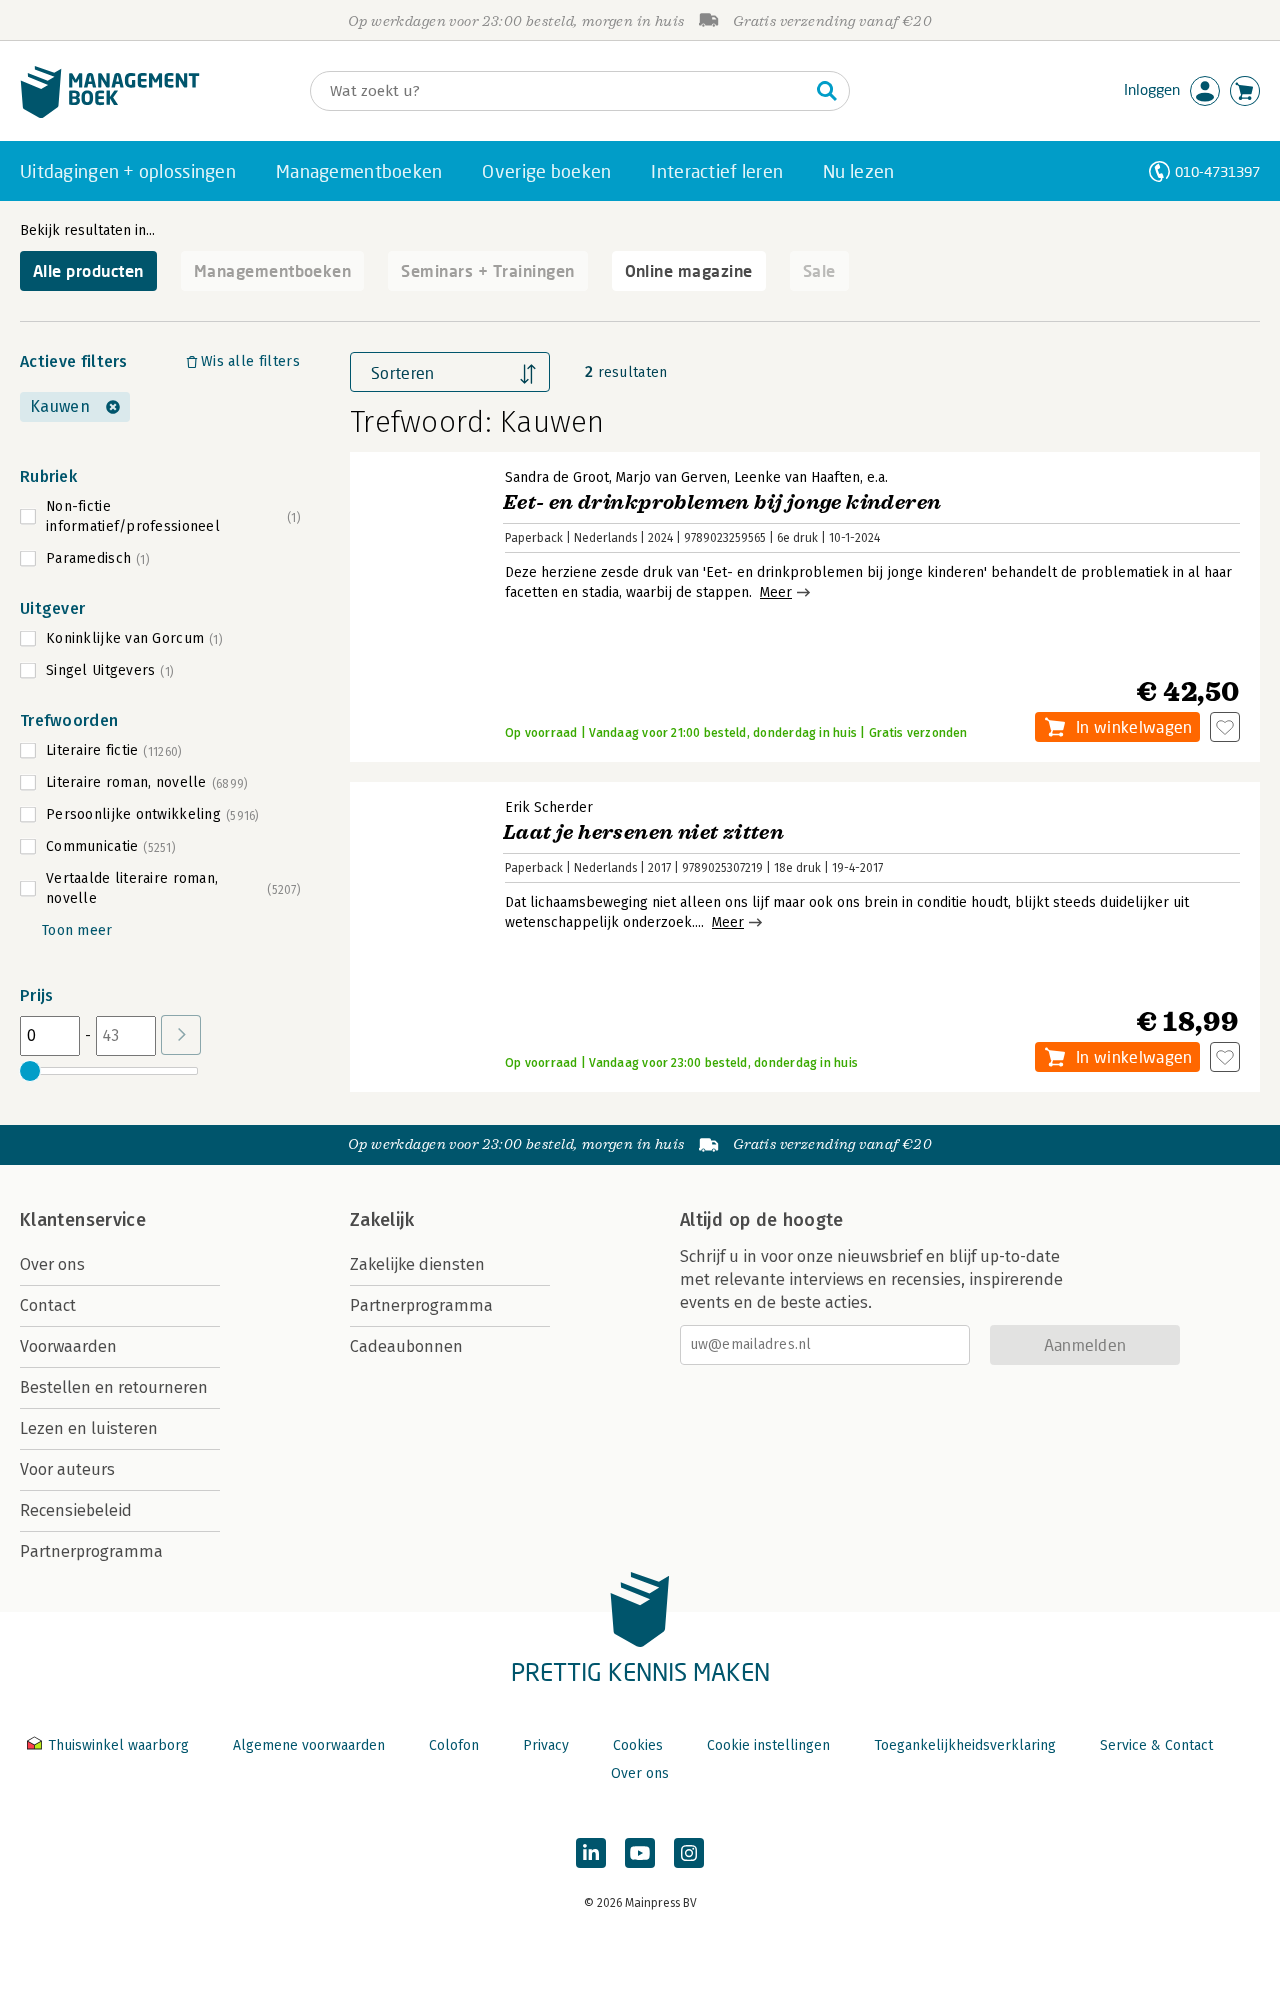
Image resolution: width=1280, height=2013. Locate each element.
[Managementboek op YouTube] (640, 1853)
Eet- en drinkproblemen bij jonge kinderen (722, 502)
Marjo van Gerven (671, 477)
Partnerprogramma (91, 1551)
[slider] (30, 1071)
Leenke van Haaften (797, 477)
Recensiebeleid (76, 1510)
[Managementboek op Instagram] (689, 1853)
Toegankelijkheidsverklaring (965, 1745)
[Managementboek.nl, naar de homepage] (110, 113)
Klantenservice (83, 1220)
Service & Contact (1156, 1745)
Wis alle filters (250, 361)
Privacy (546, 1745)
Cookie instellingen (768, 1745)
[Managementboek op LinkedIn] (591, 1853)
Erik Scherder (549, 807)
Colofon (454, 1745)
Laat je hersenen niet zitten (643, 832)
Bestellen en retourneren (114, 1387)
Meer (776, 592)
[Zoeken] (827, 91)
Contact (48, 1305)
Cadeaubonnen (406, 1346)
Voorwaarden (68, 1346)
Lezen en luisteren (89, 1428)
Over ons (52, 1264)
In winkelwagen (1134, 726)
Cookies (638, 1745)
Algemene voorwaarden (309, 1745)
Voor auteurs (67, 1469)
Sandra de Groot (557, 477)
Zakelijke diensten (417, 1264)
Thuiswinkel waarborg (118, 1745)
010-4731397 (1217, 171)
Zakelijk (382, 1220)
